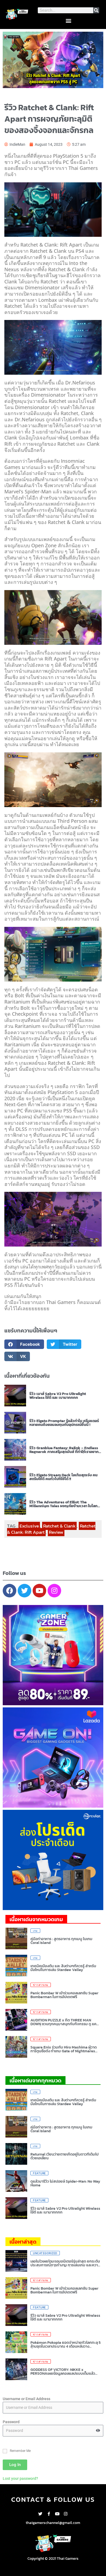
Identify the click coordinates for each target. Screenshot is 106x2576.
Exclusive (29, 1526)
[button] (68, 20)
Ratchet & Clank (59, 1526)
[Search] (96, 10)
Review (56, 1532)
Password (11, 2422)
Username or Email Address (26, 2399)
